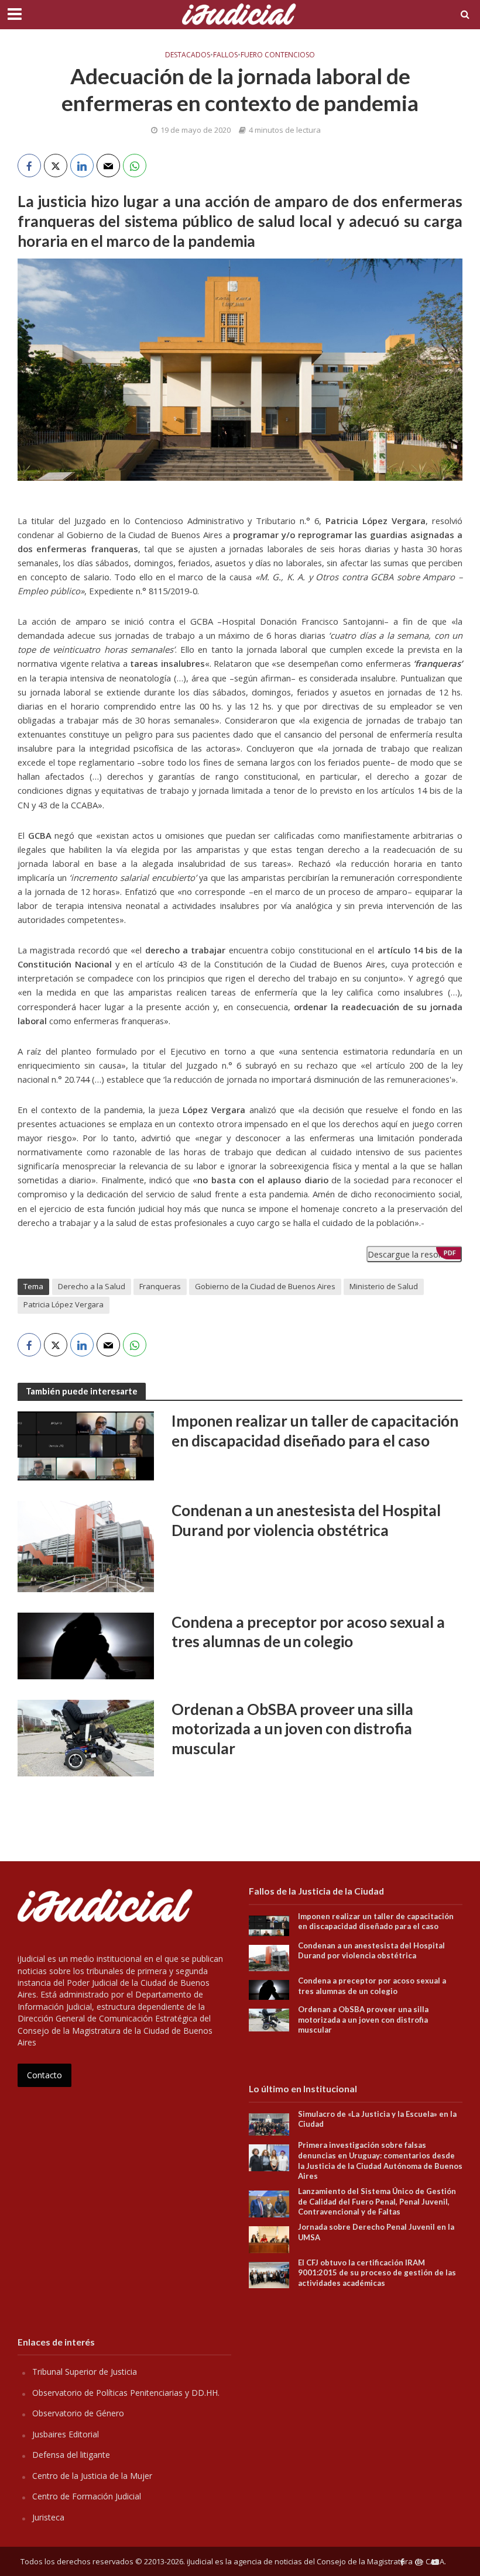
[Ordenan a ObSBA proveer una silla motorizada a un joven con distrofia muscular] (86, 1737)
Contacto (44, 2075)
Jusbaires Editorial (66, 2434)
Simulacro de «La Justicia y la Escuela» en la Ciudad (377, 2119)
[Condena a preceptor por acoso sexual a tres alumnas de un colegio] (86, 1645)
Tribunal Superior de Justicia (85, 2372)
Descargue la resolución (414, 1254)
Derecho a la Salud (92, 1286)
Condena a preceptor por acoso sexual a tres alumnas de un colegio (308, 1632)
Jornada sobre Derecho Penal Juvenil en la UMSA (376, 2232)
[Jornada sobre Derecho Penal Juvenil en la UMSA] (269, 2239)
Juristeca (48, 2517)
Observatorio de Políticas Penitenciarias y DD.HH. (126, 2393)
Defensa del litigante (71, 2455)
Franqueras (160, 1286)
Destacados (188, 55)
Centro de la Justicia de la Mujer (92, 2476)
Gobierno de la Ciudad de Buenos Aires (265, 1286)
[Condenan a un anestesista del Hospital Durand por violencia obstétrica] (86, 1545)
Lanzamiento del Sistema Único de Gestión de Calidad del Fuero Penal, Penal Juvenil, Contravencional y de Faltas (377, 2201)
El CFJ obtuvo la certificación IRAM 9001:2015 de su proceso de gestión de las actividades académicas (377, 2273)
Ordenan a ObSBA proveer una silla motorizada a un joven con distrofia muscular (292, 1729)
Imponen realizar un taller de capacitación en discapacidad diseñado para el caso (315, 1431)
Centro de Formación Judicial (87, 2496)
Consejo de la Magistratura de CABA (380, 2561)
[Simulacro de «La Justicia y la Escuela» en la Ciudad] (269, 2124)
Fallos (225, 55)
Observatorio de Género (78, 2413)
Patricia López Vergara (64, 1304)
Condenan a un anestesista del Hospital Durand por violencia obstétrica (306, 1520)
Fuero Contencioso (278, 55)
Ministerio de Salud (384, 1286)
